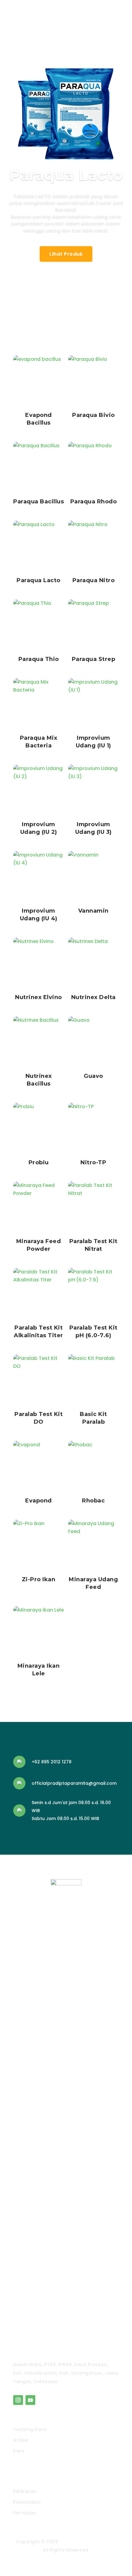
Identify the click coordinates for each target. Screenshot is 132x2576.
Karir (19, 2451)
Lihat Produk (66, 254)
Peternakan (27, 2502)
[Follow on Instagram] (18, 2400)
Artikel (21, 2440)
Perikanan (25, 2491)
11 (92, 311)
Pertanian (25, 2513)
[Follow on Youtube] (30, 2400)
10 (87, 311)
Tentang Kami (30, 2429)
